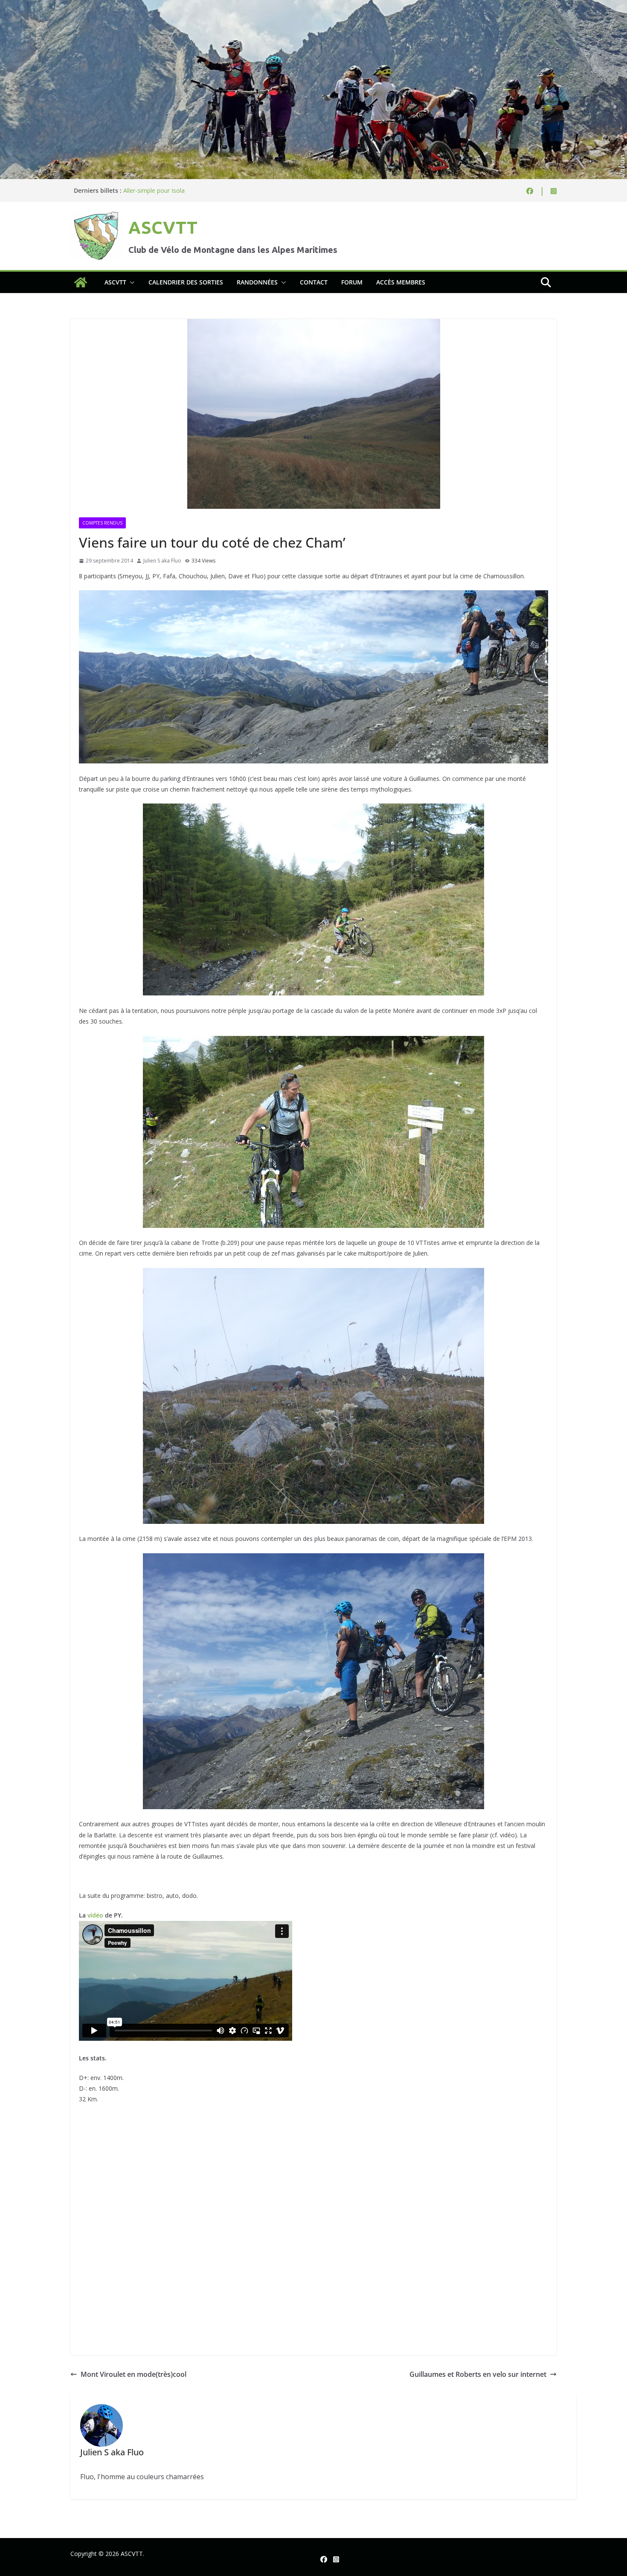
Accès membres (401, 282)
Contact (314, 282)
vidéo (96, 1915)
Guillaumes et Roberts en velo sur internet (478, 2374)
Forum (352, 282)
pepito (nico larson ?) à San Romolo (173, 190)
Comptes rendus (102, 523)
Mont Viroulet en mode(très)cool (134, 2374)
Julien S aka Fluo (162, 561)
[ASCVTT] (313, 6)
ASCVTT (163, 228)
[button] (131, 282)
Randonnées (257, 282)
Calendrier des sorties (186, 282)
